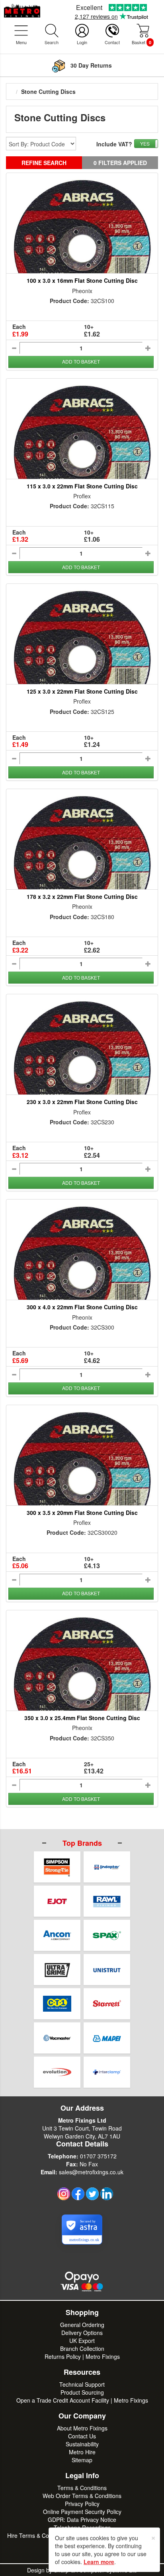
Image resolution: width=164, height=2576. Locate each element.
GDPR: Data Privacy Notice (82, 2520)
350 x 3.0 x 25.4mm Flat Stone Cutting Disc (82, 1718)
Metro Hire (82, 2452)
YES (145, 143)
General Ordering (82, 2325)
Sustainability (82, 2444)
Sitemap (82, 2460)
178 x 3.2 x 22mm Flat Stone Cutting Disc (82, 896)
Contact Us (82, 2436)
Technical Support (82, 2384)
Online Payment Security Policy (82, 2512)
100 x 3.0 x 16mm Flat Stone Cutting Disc (82, 280)
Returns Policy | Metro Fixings (82, 2356)
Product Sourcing (82, 2392)
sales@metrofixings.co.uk (91, 2172)
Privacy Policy (82, 2504)
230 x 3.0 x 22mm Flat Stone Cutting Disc (82, 1102)
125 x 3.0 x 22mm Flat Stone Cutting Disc (82, 691)
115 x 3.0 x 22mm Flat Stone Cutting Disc (82, 486)
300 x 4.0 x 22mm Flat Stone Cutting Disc (82, 1307)
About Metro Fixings (82, 2428)
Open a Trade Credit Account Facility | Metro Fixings (82, 2400)
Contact (112, 42)
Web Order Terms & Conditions (82, 2496)
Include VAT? (114, 144)
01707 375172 (98, 2156)
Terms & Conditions (82, 2488)
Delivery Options (82, 2333)
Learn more (99, 2562)
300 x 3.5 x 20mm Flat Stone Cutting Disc (82, 1513)
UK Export (82, 2341)
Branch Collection (82, 2349)
